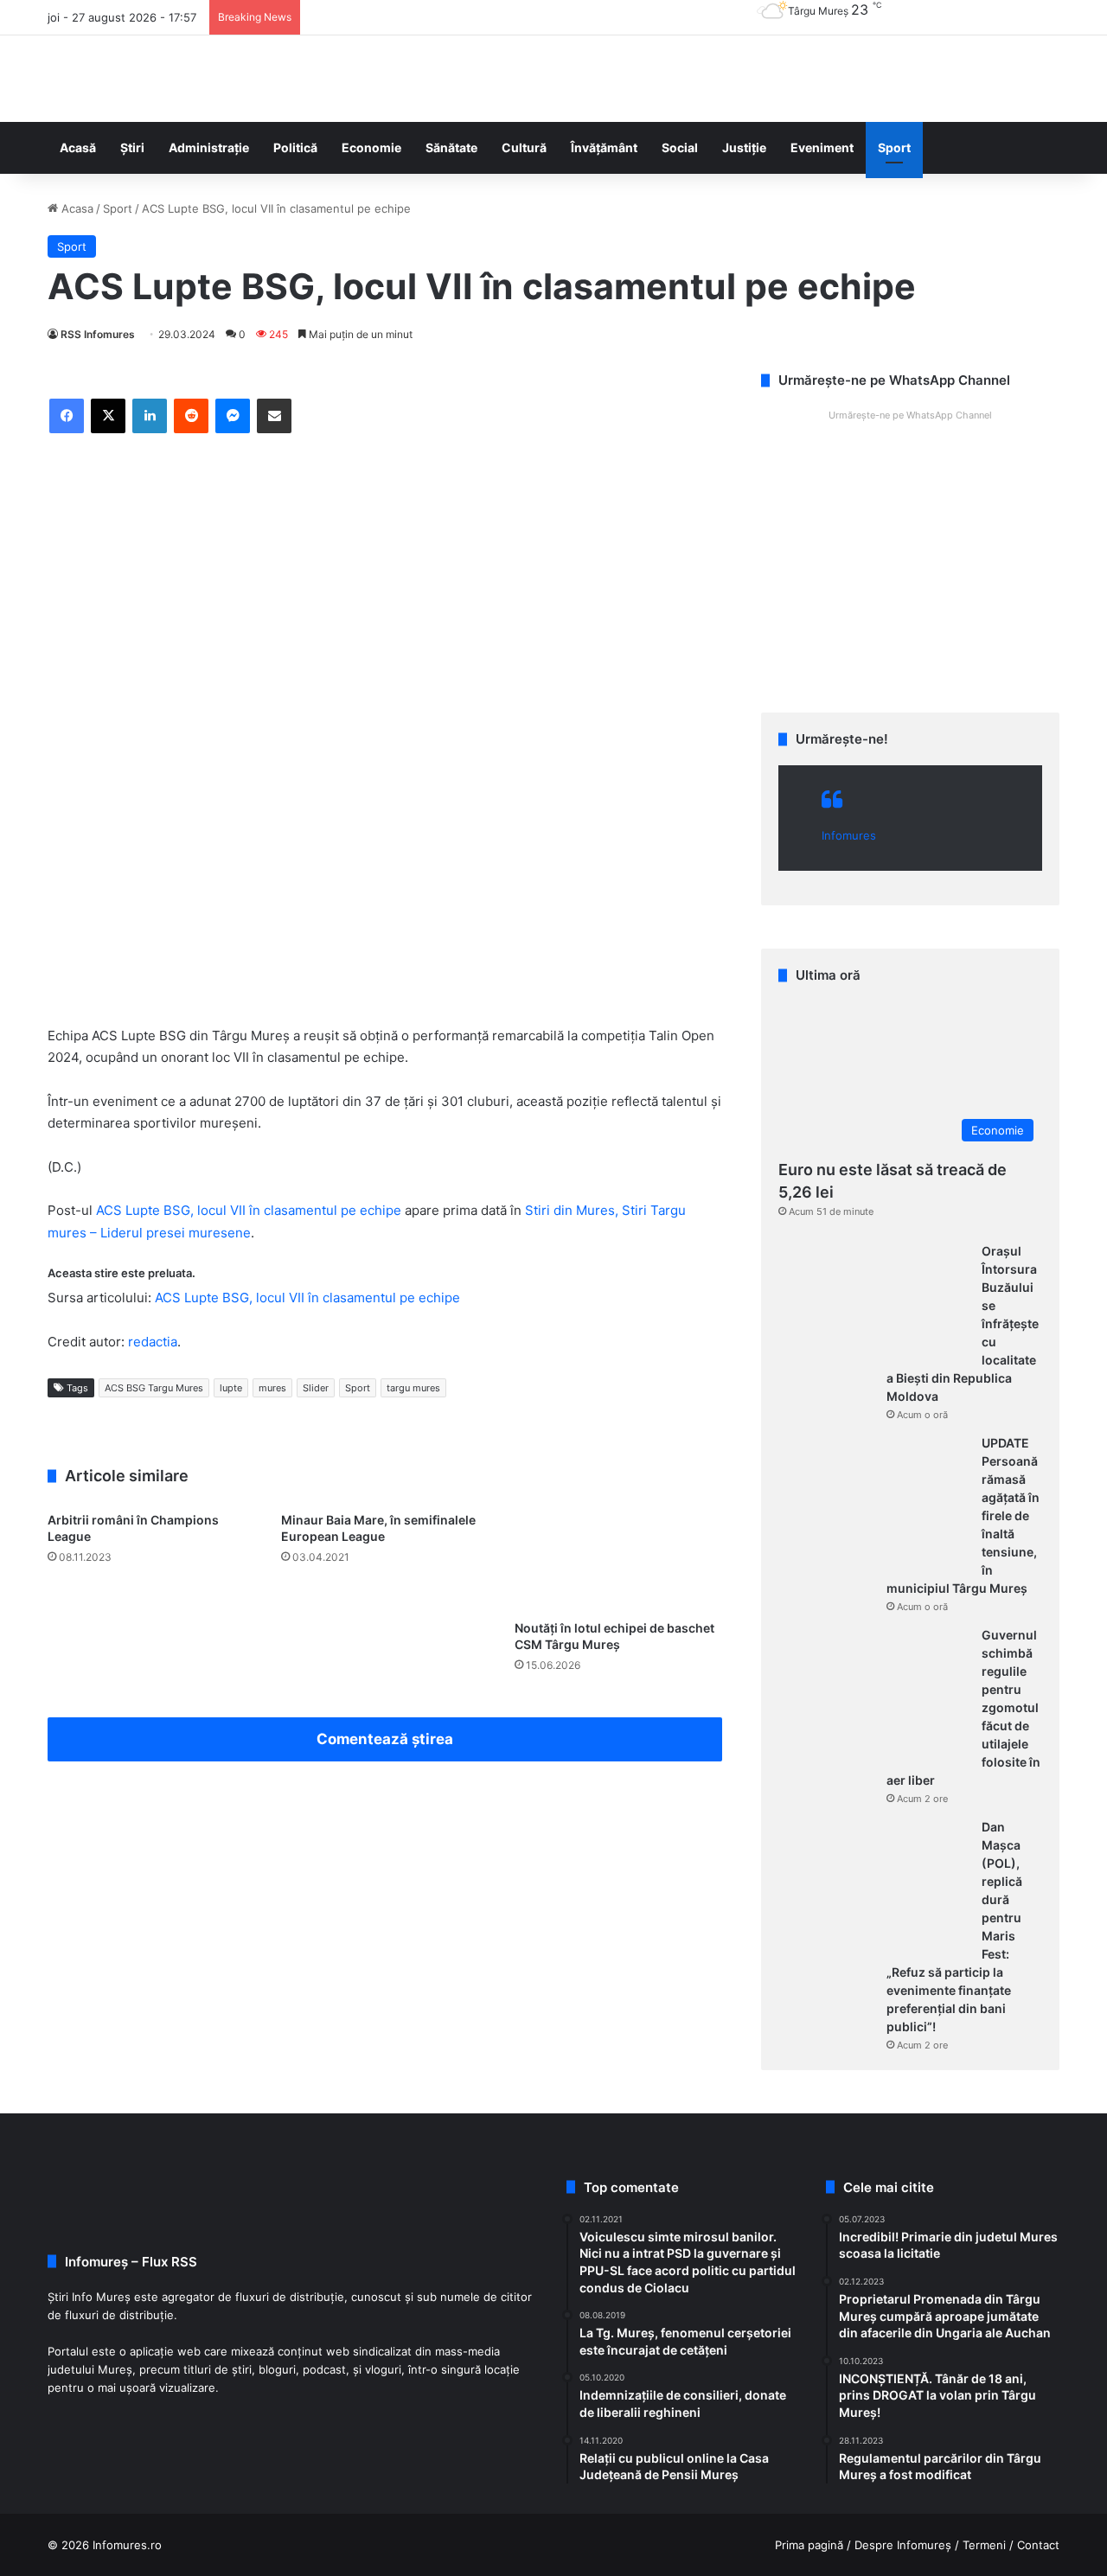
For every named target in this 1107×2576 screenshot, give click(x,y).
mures (272, 1388)
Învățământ (604, 147)
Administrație (209, 147)
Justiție (744, 147)
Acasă (78, 147)
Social (680, 147)
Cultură (524, 147)
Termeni (984, 2545)
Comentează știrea (385, 1739)
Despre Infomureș (903, 2545)
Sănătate (451, 147)
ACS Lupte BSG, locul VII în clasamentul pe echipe (249, 1210)
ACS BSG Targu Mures (154, 1388)
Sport (894, 147)
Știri (132, 147)
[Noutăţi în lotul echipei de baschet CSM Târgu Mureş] (618, 1557)
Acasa (76, 208)
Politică (295, 147)
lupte (231, 1388)
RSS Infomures (98, 334)
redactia (153, 1342)
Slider (316, 1388)
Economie (371, 147)
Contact (1038, 2545)
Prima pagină (809, 2545)
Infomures (849, 835)
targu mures (413, 1388)
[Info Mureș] (74, 79)
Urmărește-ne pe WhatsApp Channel (910, 415)
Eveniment (822, 147)
